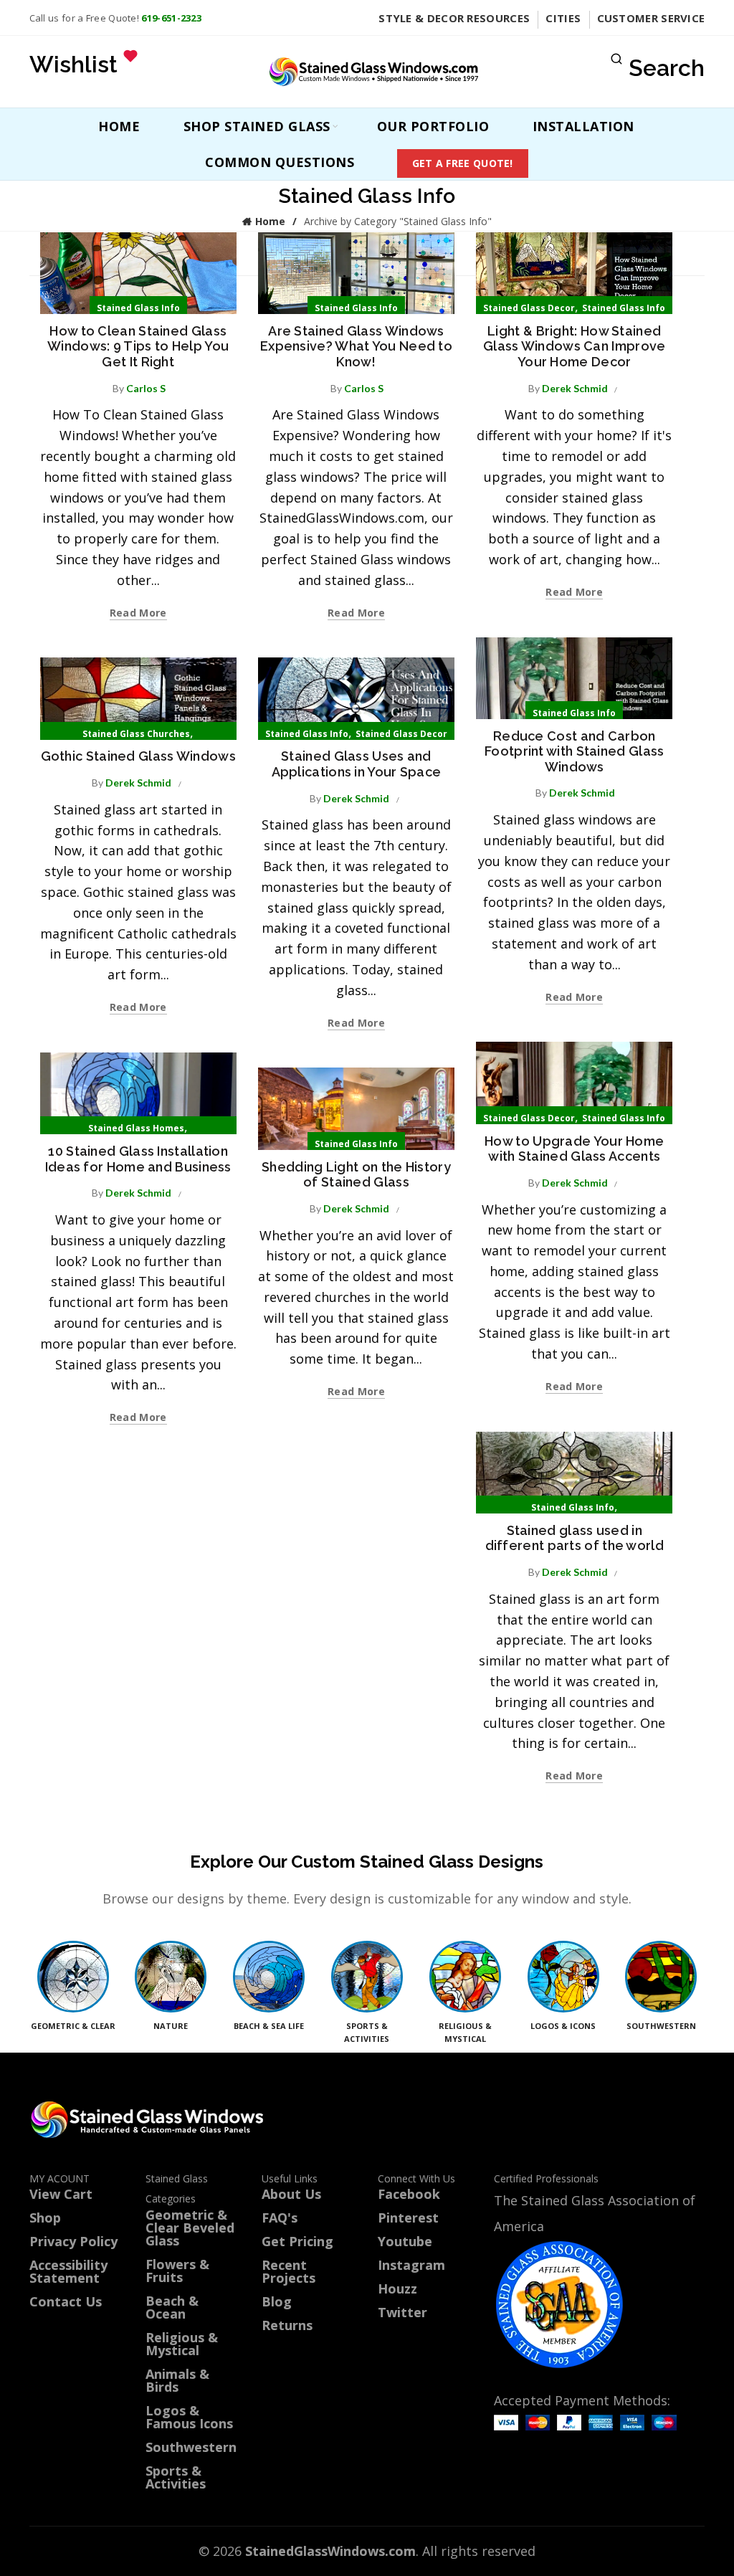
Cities (563, 18)
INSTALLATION (583, 126)
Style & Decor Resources (454, 18)
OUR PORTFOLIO (433, 126)
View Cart (61, 2194)
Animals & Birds (177, 2380)
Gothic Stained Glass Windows (138, 756)
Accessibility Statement (68, 2271)
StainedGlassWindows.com (330, 2551)
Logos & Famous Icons (189, 2417)
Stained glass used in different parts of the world (575, 1538)
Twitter (402, 2312)
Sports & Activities (176, 2477)
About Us (291, 2194)
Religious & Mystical (182, 2344)
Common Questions (280, 162)
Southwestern (191, 2447)
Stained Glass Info (138, 308)
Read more (138, 613)
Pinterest (408, 2218)
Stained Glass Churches (136, 734)
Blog (277, 2301)
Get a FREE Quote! (463, 163)
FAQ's (280, 2218)
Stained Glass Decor (529, 308)
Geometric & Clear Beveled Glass (190, 2228)
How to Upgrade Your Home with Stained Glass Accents (574, 1149)
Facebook (409, 2194)
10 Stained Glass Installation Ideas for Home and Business (138, 1159)
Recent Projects (289, 2271)
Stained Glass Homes (136, 1128)
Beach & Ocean (172, 2307)
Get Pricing (297, 2241)
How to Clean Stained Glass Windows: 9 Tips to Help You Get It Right (138, 346)
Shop (45, 2218)
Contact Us (66, 2301)
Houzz (397, 2289)
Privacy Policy (73, 2241)
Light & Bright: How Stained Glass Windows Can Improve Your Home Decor (575, 346)
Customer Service (651, 18)
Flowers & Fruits (177, 2271)
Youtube (405, 2241)
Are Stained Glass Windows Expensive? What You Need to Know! (356, 346)
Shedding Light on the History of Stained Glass (356, 1175)
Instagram (411, 2265)
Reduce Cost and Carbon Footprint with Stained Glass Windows (574, 751)
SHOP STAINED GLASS (257, 126)
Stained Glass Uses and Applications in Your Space (357, 764)
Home (119, 126)
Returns (287, 2325)
